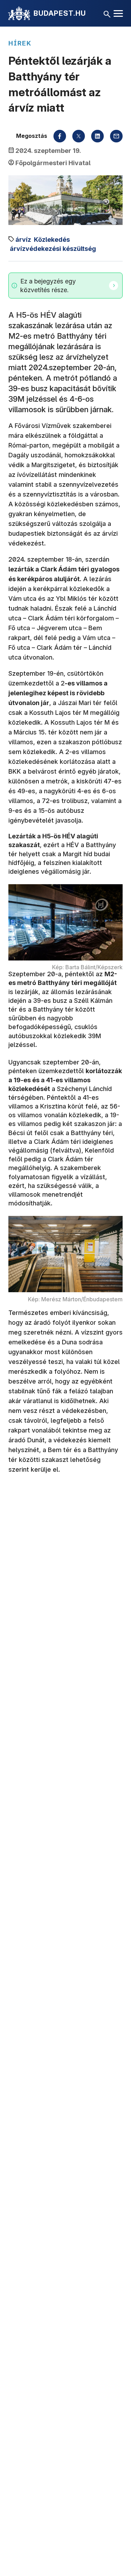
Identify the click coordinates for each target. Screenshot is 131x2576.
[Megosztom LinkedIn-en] (97, 136)
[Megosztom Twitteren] (79, 136)
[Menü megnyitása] (118, 13)
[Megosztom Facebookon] (60, 136)
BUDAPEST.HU (60, 13)
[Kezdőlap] (19, 13)
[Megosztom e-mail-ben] (116, 136)
